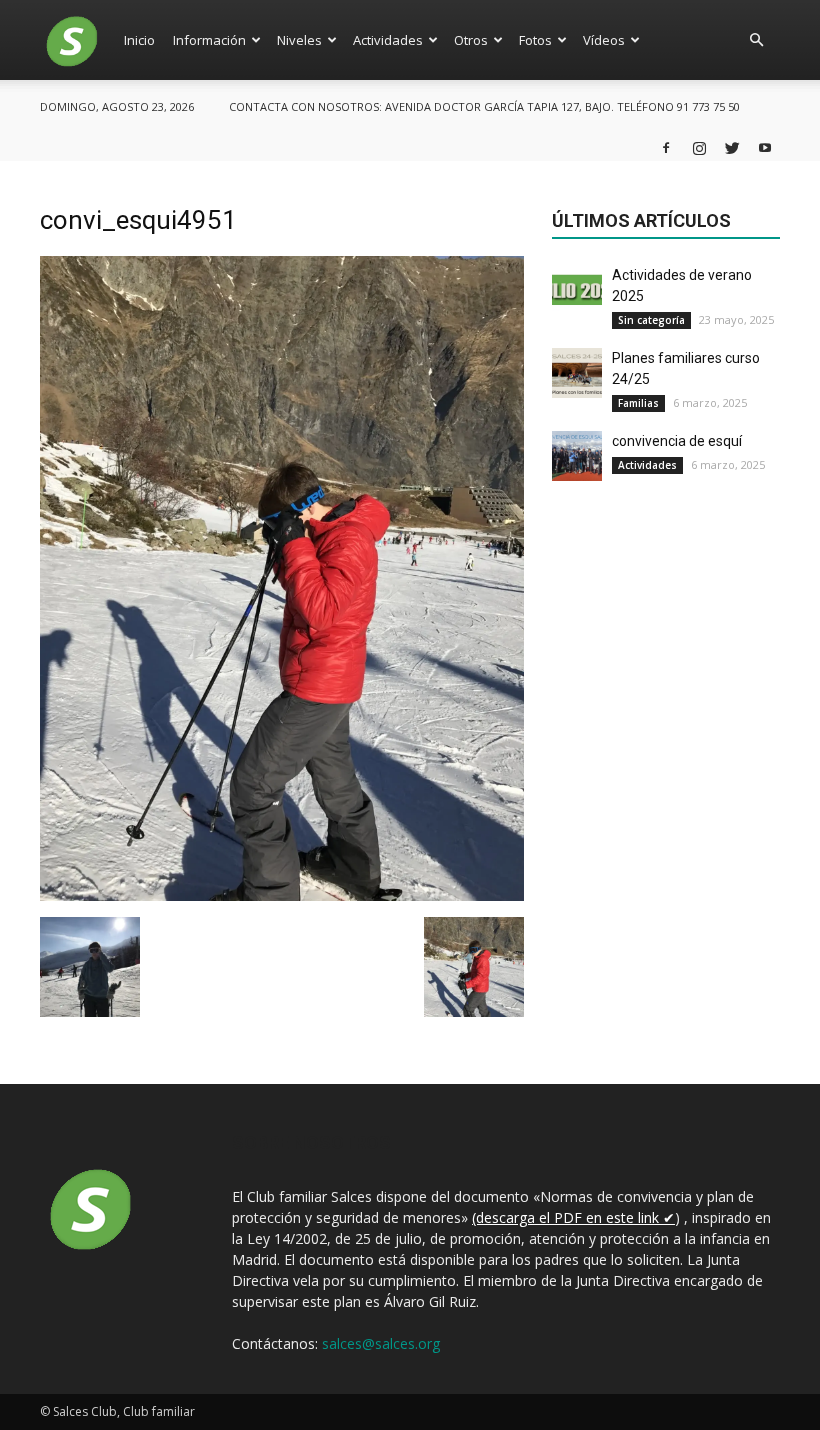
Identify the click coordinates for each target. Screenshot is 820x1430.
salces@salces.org (381, 1343)
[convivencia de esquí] (577, 456)
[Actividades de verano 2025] (577, 290)
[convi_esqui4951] (282, 896)
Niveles (299, 40)
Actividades (388, 40)
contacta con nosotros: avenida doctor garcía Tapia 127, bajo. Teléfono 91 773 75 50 (484, 106)
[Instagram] (699, 147)
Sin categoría (651, 320)
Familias (638, 403)
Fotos (535, 40)
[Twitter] (732, 147)
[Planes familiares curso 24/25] (577, 373)
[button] (756, 40)
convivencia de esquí (677, 441)
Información (209, 40)
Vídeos (604, 40)
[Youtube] (765, 147)
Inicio (139, 40)
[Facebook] (666, 147)
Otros (471, 40)
